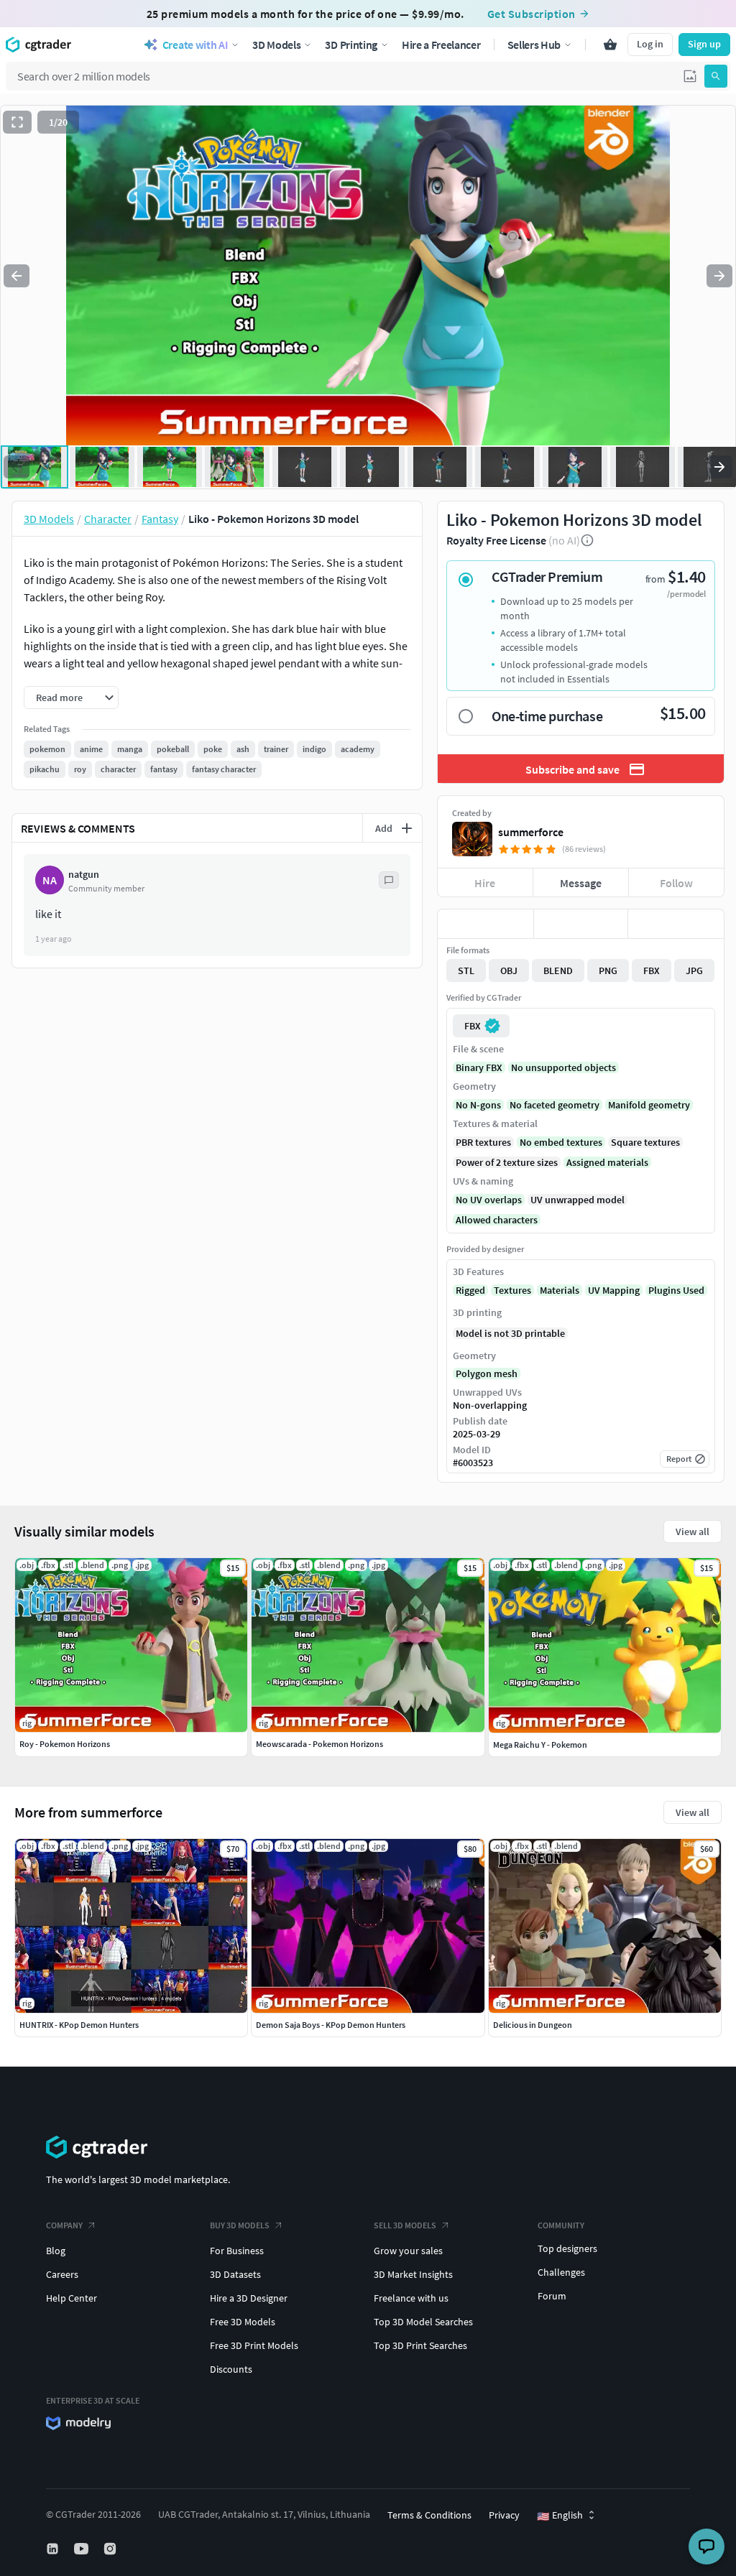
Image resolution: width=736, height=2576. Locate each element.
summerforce (531, 832)
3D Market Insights (413, 2274)
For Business (237, 2251)
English (560, 2516)
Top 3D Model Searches (423, 2322)
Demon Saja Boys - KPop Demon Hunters (331, 2025)
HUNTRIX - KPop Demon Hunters (79, 2025)
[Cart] (610, 45)
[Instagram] (111, 2549)
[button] (690, 76)
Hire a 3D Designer (249, 2298)
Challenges (561, 2272)
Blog (56, 2251)
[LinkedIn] (54, 2549)
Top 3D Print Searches (420, 2345)
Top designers (567, 2248)
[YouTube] (83, 2549)
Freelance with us (411, 2298)
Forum (552, 2296)
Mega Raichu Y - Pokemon (540, 1745)
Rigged (470, 1290)
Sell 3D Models (405, 2225)
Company (64, 2225)
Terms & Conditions (429, 2515)
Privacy (504, 2515)
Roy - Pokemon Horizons (65, 1744)
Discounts (231, 2369)
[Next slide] (719, 276)
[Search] (716, 76)
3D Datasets (235, 2274)
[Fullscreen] (17, 122)
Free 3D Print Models (254, 2345)
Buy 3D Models (240, 2225)
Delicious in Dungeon (533, 2025)
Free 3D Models (243, 2322)
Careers (62, 2274)
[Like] (486, 924)
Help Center (72, 2298)
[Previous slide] (17, 276)
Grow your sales (408, 2251)
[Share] (676, 924)
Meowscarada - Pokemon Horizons (319, 1744)
